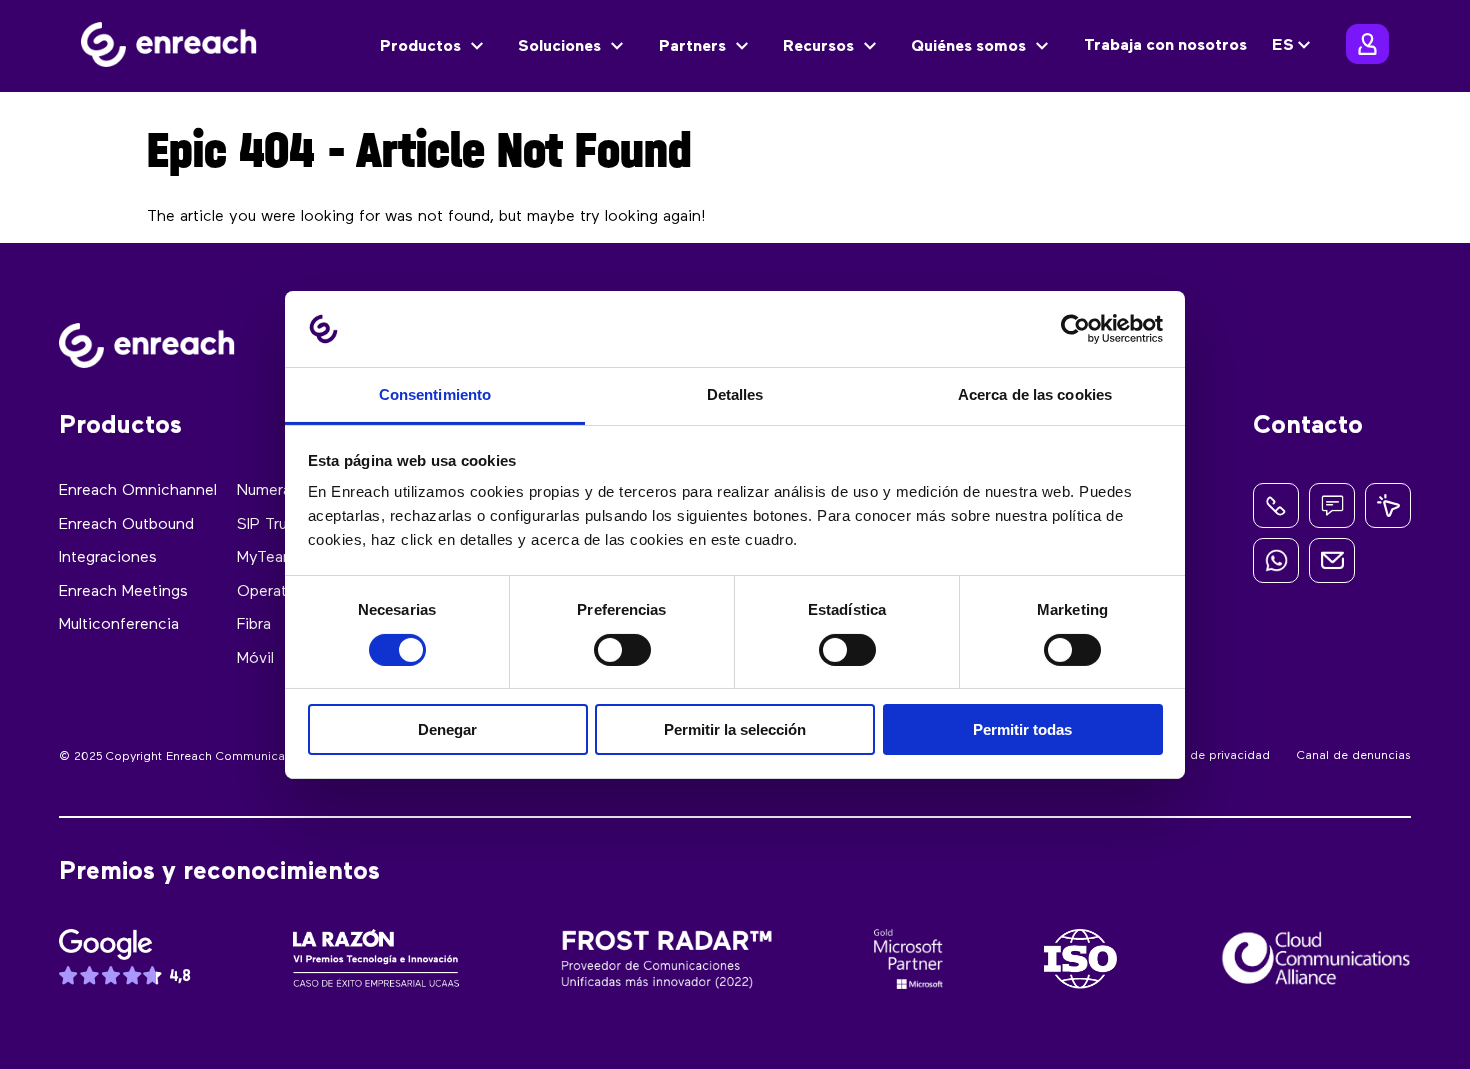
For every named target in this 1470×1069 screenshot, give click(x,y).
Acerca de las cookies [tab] (1035, 394)
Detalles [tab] (735, 394)
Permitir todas (1022, 729)
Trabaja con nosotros (1165, 46)
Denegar (447, 729)
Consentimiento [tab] (435, 394)
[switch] (622, 650)
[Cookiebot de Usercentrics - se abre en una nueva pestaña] (1075, 329)
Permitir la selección (735, 729)
